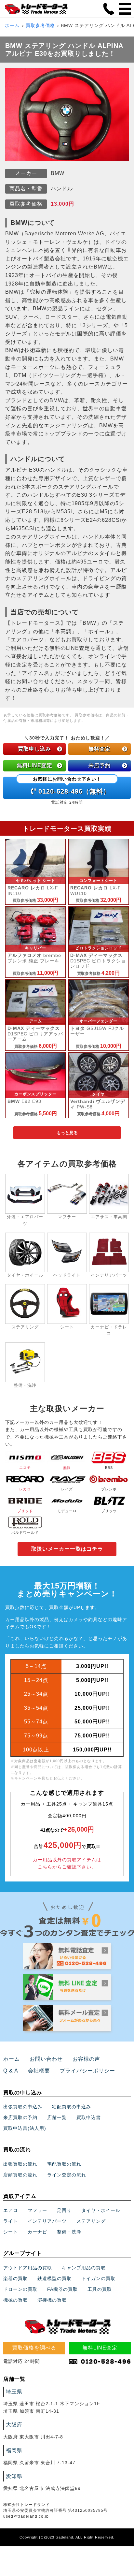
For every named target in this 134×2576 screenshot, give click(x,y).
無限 (67, 1468)
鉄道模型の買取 (54, 2278)
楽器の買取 (15, 2278)
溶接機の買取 (52, 2300)
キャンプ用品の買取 (84, 2268)
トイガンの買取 (98, 2278)
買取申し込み (34, 749)
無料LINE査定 (35, 765)
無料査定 (100, 749)
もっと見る (67, 1133)
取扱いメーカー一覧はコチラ (67, 1549)
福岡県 (14, 2450)
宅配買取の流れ (64, 2164)
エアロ (11, 2210)
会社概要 (39, 2071)
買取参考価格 (40, 25)
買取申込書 (89, 2117)
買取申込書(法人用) (25, 2128)
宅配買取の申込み (72, 2107)
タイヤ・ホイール (101, 2210)
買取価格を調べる (34, 2348)
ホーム (12, 25)
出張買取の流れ (20, 2164)
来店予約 (100, 765)
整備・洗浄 (69, 2232)
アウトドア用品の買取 (28, 2268)
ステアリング (91, 2221)
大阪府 (14, 2425)
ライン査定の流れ (67, 2175)
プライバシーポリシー (87, 2071)
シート (11, 2232)
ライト (11, 2221)
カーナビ (37, 2232)
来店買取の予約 (20, 2117)
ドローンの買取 (20, 2289)
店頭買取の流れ (20, 2175)
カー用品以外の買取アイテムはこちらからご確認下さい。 (67, 1863)
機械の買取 (15, 2300)
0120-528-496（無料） (71, 786)
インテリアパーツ (47, 2221)
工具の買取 (100, 2289)
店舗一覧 (57, 2117)
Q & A (11, 2071)
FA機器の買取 (62, 2289)
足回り (64, 2210)
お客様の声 (86, 2059)
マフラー (37, 2210)
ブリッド (25, 1511)
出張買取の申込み (23, 2107)
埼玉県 (14, 2392)
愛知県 (14, 2476)
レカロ (25, 1489)
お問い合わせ (46, 2059)
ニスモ (25, 1468)
